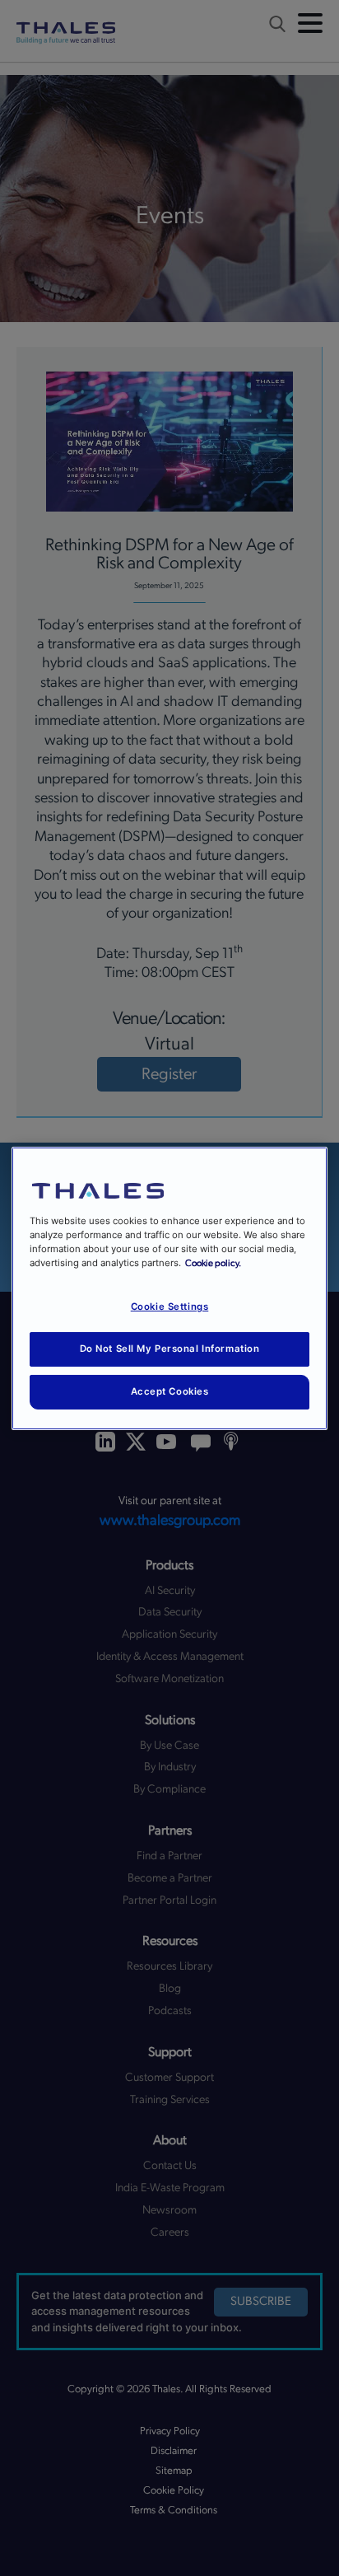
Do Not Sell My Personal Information (170, 1349)
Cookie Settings (170, 1307)
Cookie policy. (213, 1263)
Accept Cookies (170, 1391)
